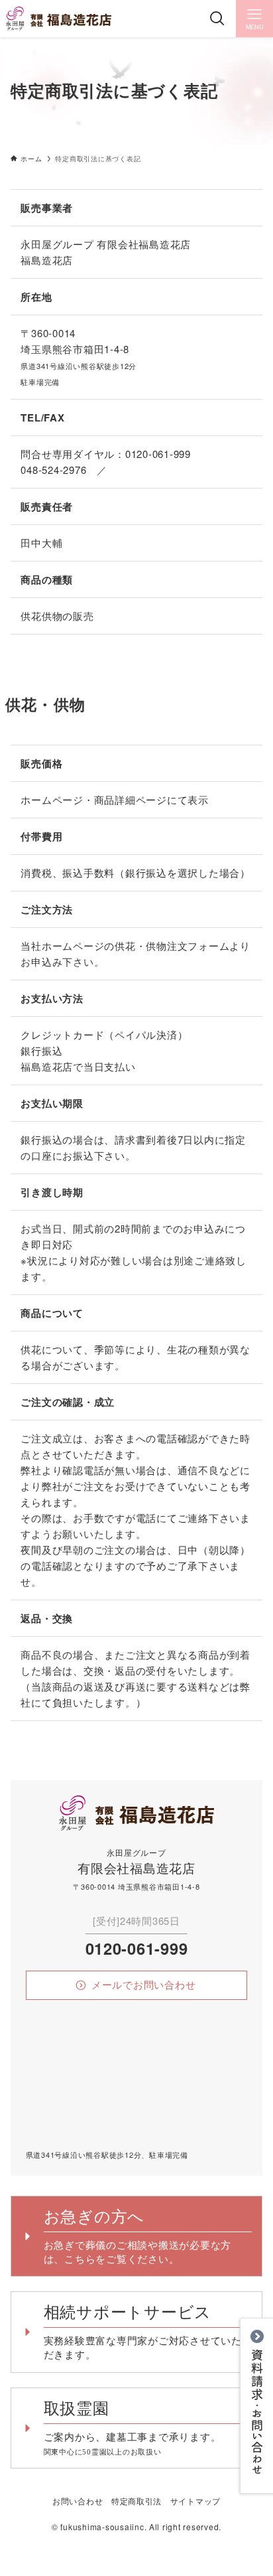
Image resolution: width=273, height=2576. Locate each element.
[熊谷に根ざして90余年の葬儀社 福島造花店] (58, 19)
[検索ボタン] (217, 19)
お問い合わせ (78, 2501)
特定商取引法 (136, 2501)
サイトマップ (195, 2501)
